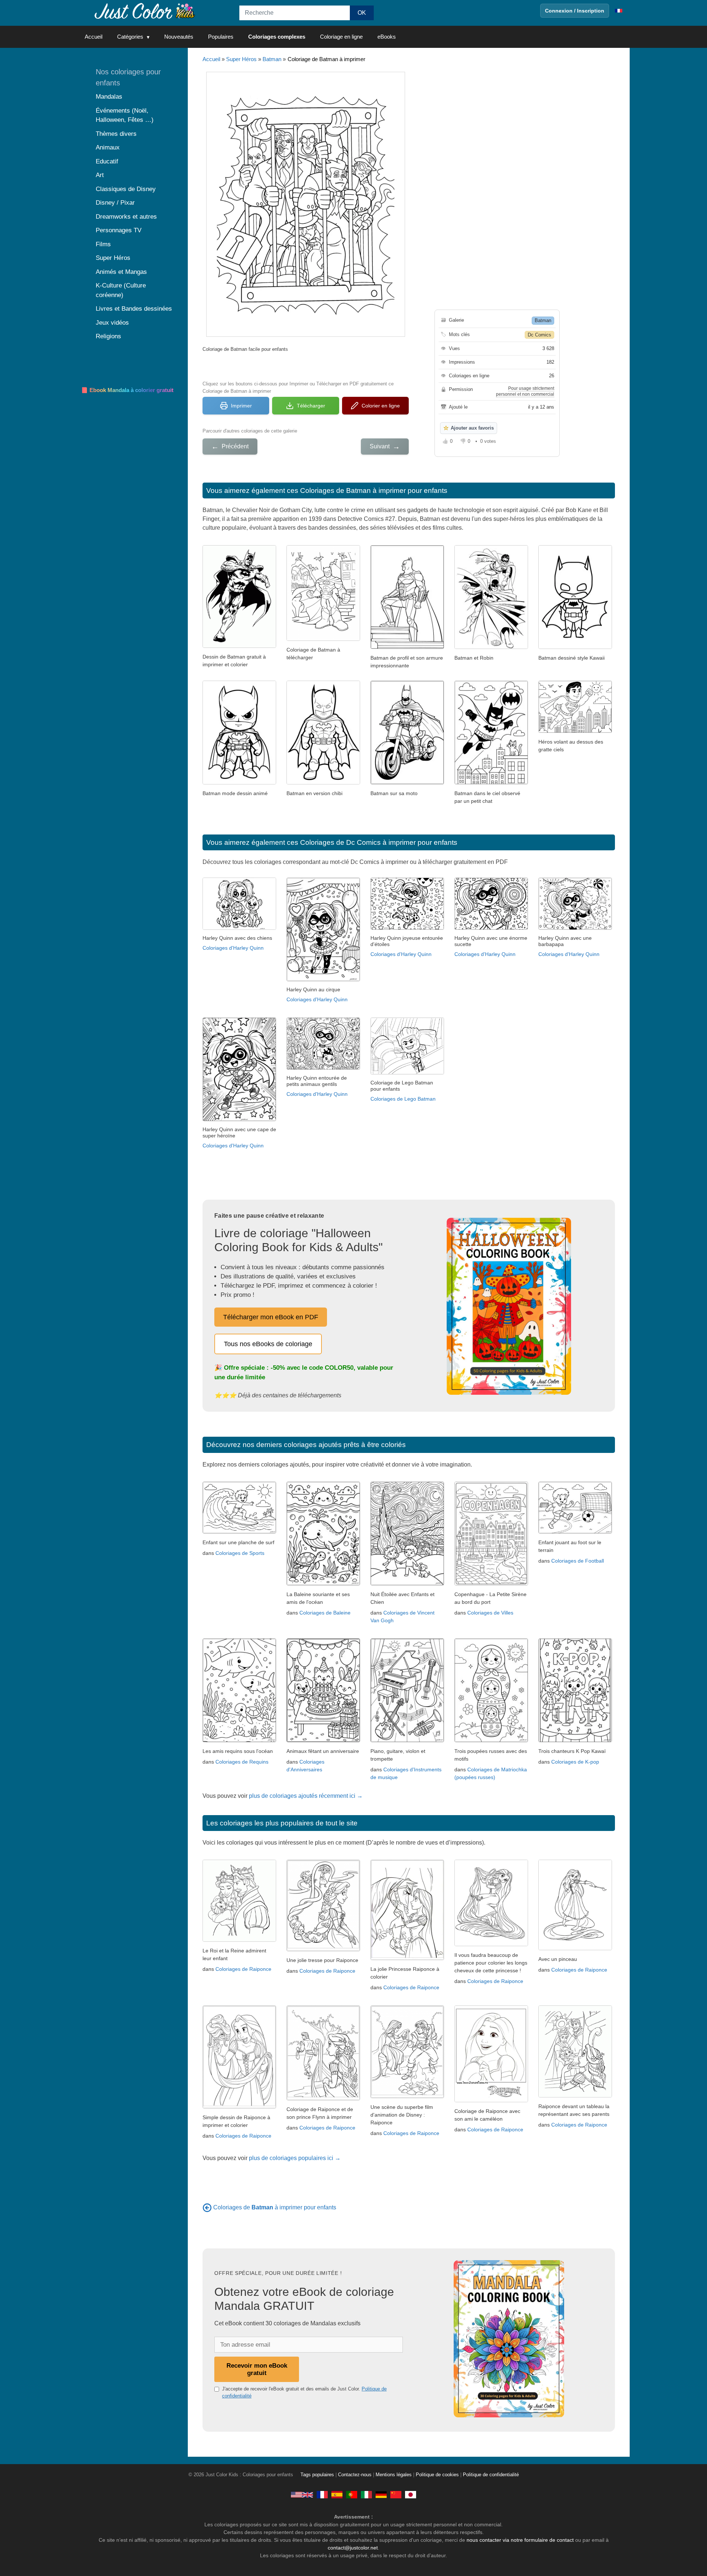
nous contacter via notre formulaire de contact (520, 2540)
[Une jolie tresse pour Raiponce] (323, 1949)
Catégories (130, 37)
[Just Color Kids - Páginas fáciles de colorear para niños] (337, 2495)
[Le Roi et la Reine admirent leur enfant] (239, 1940)
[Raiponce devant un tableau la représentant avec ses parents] (575, 2095)
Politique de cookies (437, 2475)
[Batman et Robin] (491, 647)
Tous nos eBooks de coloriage (268, 1344)
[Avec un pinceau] (575, 1948)
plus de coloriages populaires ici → (295, 2158)
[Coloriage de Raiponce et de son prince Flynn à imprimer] (323, 2098)
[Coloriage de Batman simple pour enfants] (323, 639)
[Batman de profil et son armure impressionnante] (407, 647)
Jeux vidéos (112, 323)
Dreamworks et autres (126, 217)
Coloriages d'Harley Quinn (233, 948)
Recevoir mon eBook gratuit (257, 2369)
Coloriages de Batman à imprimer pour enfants (374, 491)
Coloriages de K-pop (575, 1762)
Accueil (94, 37)
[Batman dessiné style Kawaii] (575, 647)
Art (100, 175)
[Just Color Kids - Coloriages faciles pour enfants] (322, 2495)
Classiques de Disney (126, 189)
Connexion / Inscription (575, 11)
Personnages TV (119, 230)
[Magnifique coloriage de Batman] (239, 646)
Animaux (108, 147)
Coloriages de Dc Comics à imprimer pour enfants (379, 842)
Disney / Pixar (115, 203)
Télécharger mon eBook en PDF (271, 1317)
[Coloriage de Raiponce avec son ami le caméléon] (491, 2100)
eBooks (387, 37)
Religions (108, 336)
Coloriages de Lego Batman (403, 1099)
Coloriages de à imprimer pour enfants (275, 2207)
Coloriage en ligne (341, 37)
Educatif (107, 161)
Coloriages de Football (578, 1561)
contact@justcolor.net (353, 2548)
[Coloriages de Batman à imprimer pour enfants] (207, 2207)
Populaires (221, 37)
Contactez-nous (355, 2475)
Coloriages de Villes (490, 1613)
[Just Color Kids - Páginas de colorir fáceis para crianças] (352, 2495)
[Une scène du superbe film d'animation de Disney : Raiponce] (407, 2096)
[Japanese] (411, 2495)
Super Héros (241, 59)
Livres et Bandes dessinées (134, 309)
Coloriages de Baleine (325, 1613)
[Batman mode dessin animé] (239, 782)
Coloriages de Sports (240, 1553)
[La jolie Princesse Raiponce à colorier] (407, 1958)
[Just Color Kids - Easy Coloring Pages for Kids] (302, 2495)
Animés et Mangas (121, 272)
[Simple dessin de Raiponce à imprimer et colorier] (239, 2106)
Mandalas (109, 97)
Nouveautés (179, 37)
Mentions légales (394, 2475)
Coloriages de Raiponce (243, 1969)
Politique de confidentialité (491, 2475)
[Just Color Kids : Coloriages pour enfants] (145, 10)
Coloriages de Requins (242, 1762)
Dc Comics (539, 335)
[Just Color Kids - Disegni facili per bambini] (366, 2495)
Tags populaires (317, 2475)
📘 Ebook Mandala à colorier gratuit (127, 390)
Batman (272, 59)
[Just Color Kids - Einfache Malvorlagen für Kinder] (381, 2495)
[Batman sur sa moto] (407, 782)
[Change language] (619, 11)
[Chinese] (396, 2495)
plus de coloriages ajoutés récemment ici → (306, 1796)
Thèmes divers (116, 134)
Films (103, 244)
